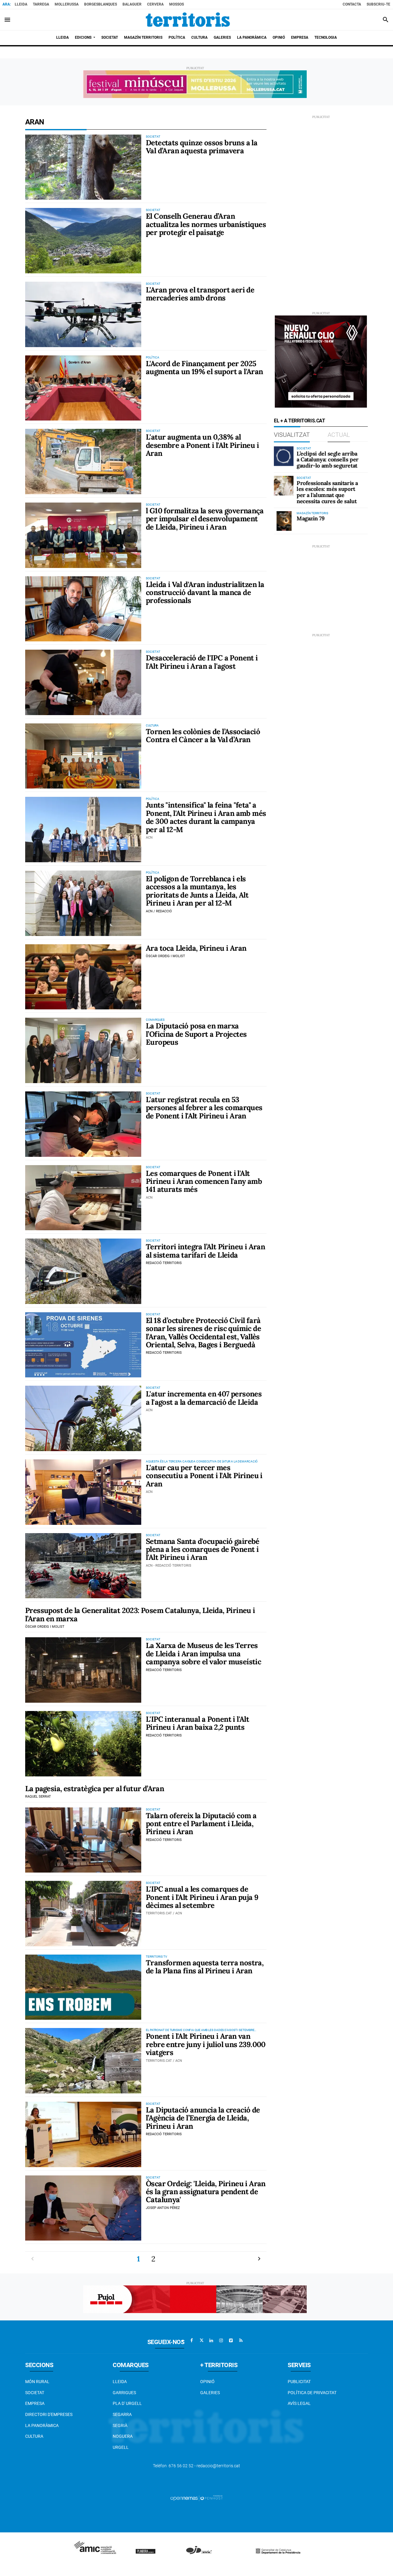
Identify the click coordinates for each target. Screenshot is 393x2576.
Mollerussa (67, 4)
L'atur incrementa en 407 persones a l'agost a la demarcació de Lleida (204, 1398)
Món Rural (37, 2382)
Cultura (34, 2436)
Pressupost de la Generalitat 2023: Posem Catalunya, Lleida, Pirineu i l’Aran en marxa (140, 1614)
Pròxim (259, 2259)
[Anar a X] (201, 2340)
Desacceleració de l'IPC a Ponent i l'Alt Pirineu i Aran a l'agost (202, 662)
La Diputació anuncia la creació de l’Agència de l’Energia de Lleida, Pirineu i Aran (203, 2118)
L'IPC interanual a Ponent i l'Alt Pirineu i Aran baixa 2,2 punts (197, 1723)
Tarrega (41, 4)
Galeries (210, 2393)
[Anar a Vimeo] (231, 2340)
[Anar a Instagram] (221, 2340)
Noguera (123, 2436)
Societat (35, 2393)
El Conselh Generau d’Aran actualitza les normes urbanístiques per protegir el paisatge (206, 224)
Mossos (177, 4)
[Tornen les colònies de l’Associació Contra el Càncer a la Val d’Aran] (83, 756)
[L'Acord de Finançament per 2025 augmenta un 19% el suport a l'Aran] (83, 388)
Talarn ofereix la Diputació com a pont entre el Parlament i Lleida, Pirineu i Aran (201, 1824)
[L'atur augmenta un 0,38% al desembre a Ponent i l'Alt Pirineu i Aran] (83, 462)
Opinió (207, 2382)
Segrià (120, 2425)
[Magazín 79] (284, 521)
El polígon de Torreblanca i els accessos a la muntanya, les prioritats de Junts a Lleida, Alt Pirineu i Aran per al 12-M (197, 891)
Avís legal (299, 2403)
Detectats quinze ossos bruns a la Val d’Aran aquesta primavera (202, 147)
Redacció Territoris (164, 1263)
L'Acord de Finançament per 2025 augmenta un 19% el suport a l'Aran (204, 368)
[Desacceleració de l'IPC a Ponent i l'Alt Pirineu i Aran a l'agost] (83, 682)
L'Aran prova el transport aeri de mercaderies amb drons (200, 294)
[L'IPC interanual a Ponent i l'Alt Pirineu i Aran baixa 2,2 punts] (83, 1744)
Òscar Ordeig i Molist (165, 956)
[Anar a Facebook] (192, 2340)
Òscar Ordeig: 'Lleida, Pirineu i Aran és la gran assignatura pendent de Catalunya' (206, 2192)
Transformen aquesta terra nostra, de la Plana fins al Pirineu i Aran (205, 1967)
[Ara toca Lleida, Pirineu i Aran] (83, 977)
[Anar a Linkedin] (211, 2340)
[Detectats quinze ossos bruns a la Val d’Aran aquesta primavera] (83, 167)
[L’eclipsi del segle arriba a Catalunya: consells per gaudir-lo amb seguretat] (284, 456)
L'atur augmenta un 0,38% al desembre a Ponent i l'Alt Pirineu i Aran (202, 445)
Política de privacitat (312, 2393)
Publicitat (299, 2382)
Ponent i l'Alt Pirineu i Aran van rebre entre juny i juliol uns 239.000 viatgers (206, 2044)
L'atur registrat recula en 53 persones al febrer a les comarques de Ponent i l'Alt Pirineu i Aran (204, 1108)
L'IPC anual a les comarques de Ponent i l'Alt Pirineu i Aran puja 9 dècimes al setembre (202, 1897)
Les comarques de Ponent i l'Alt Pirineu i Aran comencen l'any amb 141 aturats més (204, 1181)
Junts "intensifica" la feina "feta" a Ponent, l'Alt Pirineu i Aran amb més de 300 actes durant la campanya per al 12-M (206, 817)
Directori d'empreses (49, 2414)
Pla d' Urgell (127, 2403)
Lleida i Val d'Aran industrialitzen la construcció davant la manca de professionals (205, 593)
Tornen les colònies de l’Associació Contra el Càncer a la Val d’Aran (203, 736)
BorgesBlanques (101, 4)
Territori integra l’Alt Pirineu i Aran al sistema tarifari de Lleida (205, 1251)
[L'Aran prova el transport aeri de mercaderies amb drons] (83, 314)
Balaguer (132, 4)
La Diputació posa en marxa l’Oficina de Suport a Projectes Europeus (196, 1034)
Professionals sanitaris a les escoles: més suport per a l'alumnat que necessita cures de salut (327, 492)
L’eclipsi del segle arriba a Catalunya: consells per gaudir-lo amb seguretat (328, 460)
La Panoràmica (42, 2425)
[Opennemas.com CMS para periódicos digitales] (196, 2498)
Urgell (121, 2447)
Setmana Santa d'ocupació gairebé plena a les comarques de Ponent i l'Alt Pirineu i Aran (203, 1549)
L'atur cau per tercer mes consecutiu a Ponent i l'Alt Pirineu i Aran (204, 1476)
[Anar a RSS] (241, 2340)
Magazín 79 (311, 518)
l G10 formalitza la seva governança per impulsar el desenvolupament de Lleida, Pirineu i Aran (205, 519)
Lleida (21, 4)
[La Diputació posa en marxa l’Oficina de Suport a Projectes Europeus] (83, 1050)
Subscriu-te (378, 4)
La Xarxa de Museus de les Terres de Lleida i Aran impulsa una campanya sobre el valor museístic (203, 1654)
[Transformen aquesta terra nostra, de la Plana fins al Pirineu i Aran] (83, 1987)
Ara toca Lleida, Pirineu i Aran (196, 948)
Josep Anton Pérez (163, 2208)
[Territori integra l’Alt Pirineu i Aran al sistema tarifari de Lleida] (83, 1271)
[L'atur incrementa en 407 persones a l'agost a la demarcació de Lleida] (83, 1418)
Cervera (155, 4)
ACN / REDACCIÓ (159, 911)
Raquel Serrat (38, 1797)
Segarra (122, 2414)
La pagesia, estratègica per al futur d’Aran (95, 1789)
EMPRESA (35, 2403)
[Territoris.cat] (188, 20)
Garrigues (124, 2393)
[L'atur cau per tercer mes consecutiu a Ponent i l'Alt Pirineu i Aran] (83, 1492)
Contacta (352, 4)
